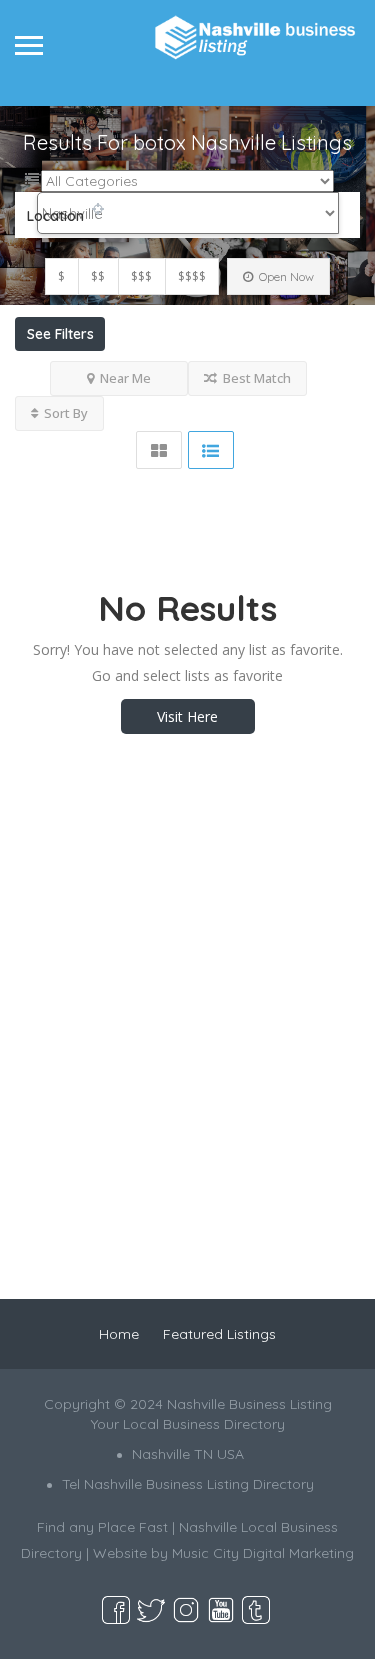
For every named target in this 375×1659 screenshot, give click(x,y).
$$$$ (192, 276)
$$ (98, 276)
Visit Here (187, 716)
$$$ (141, 276)
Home (119, 1334)
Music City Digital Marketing (263, 1553)
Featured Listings (219, 1334)
